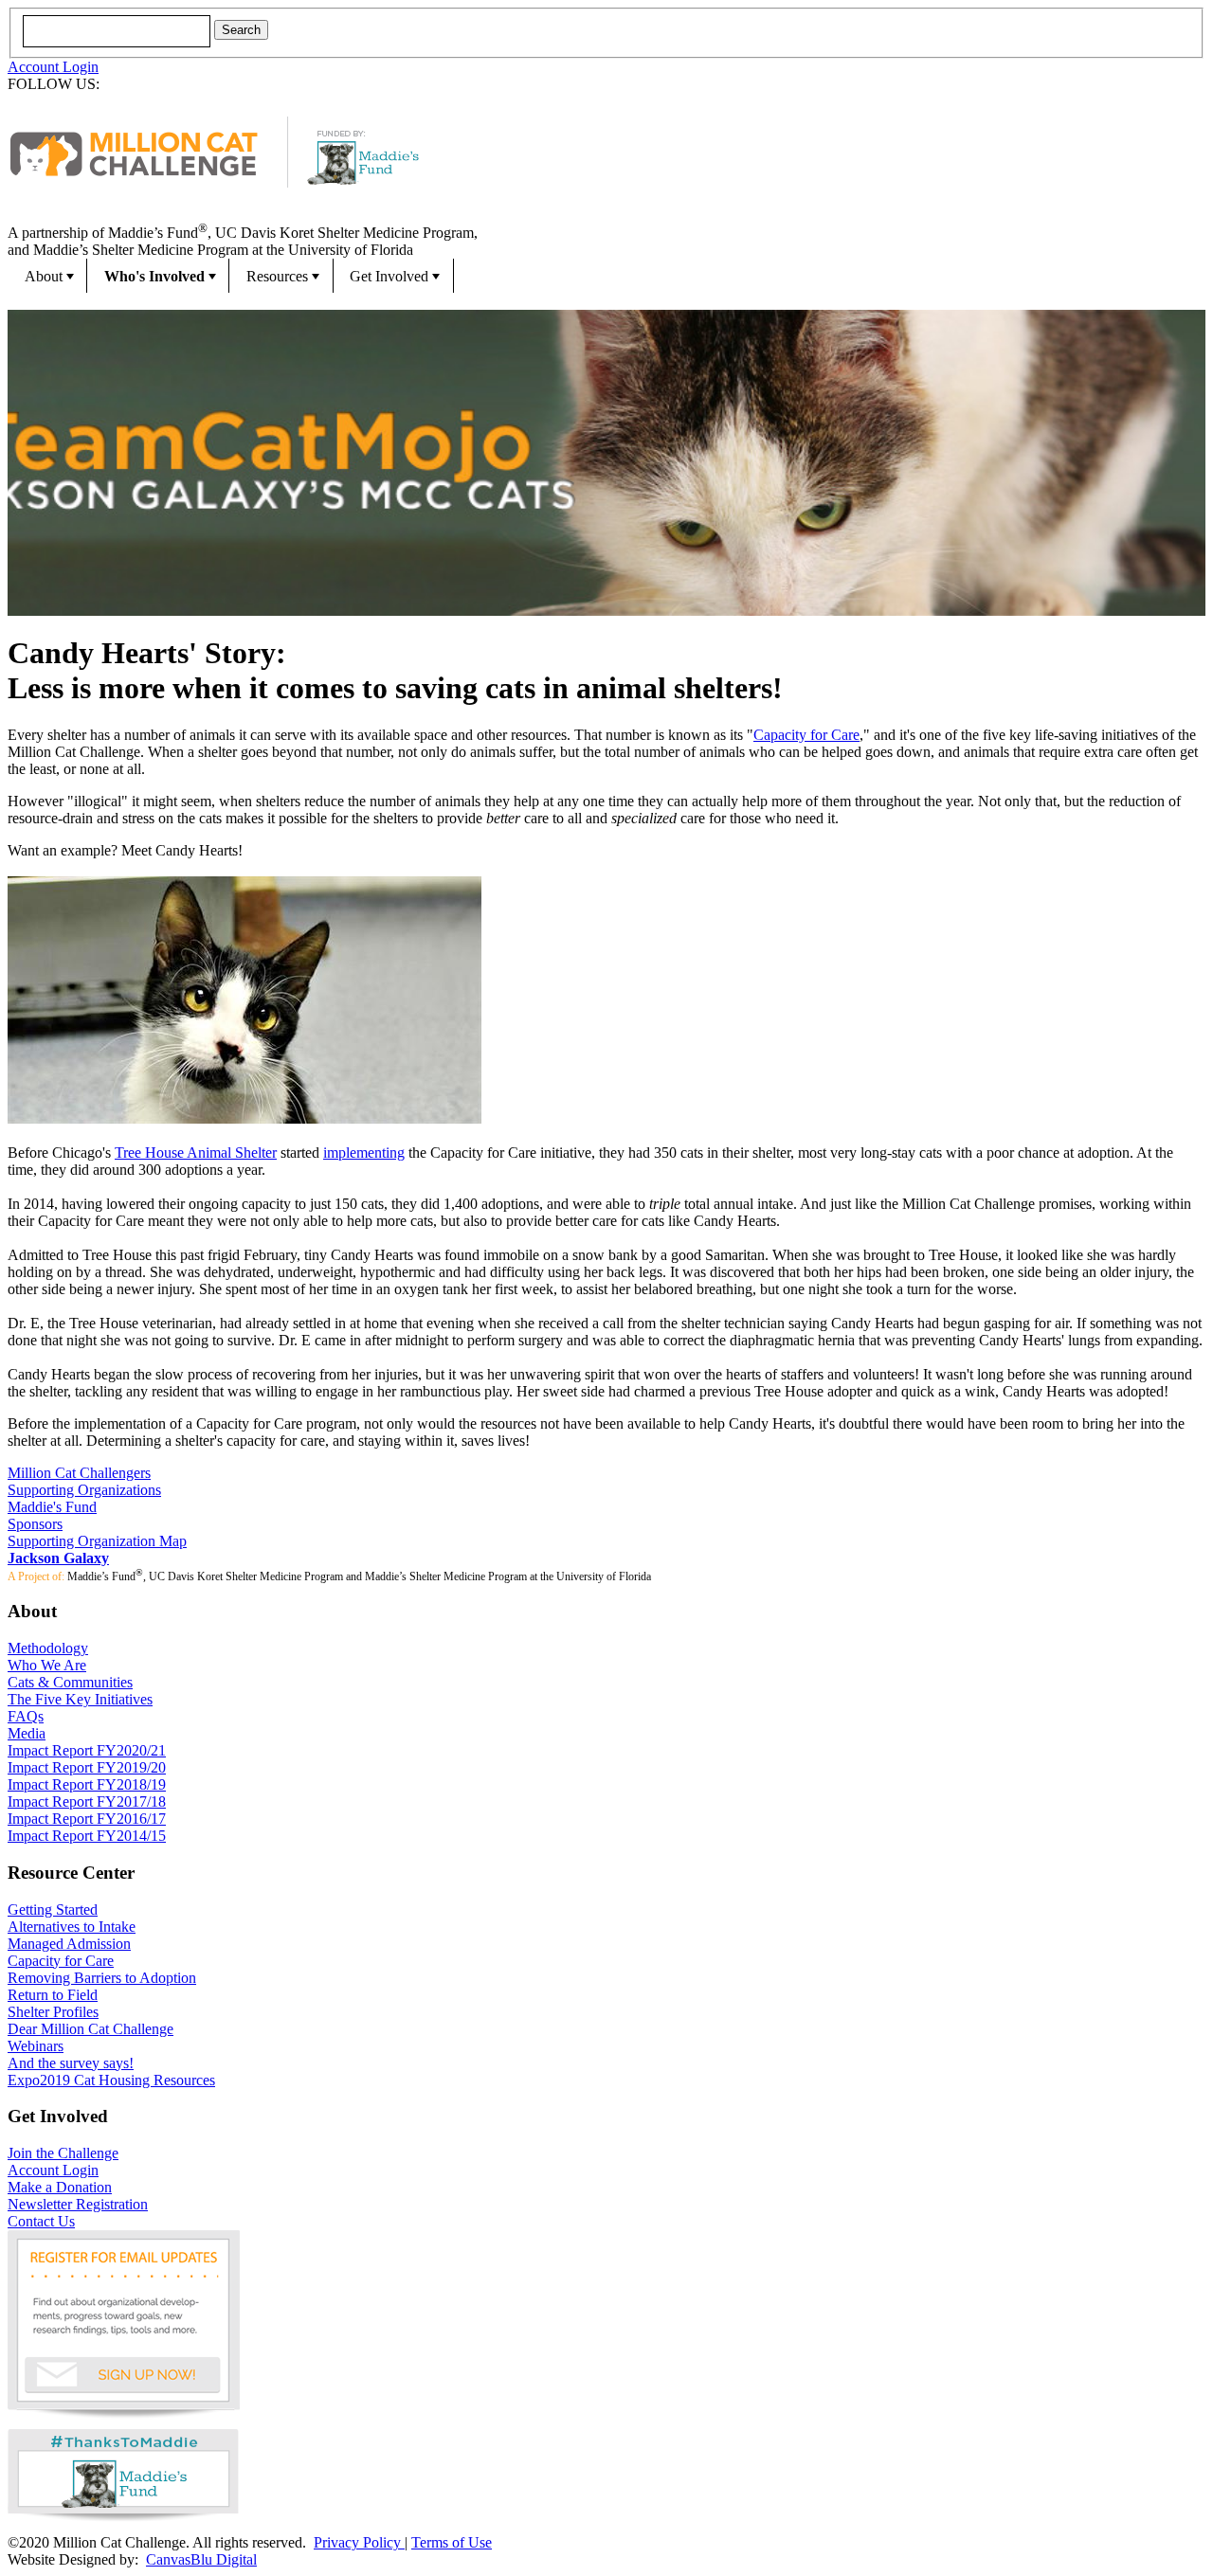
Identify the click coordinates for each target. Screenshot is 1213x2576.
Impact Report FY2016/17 (87, 1819)
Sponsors (35, 1524)
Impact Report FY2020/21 (87, 1750)
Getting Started (53, 1909)
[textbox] (117, 31)
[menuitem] (47, 276)
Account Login (53, 67)
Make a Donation (60, 2187)
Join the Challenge (63, 2153)
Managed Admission (69, 1944)
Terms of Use (452, 2542)
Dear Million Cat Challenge (91, 2029)
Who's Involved (154, 276)
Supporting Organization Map (97, 1541)
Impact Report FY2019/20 (87, 1767)
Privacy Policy (359, 2542)
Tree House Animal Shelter (196, 1153)
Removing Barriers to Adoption (102, 1978)
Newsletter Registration (78, 2204)
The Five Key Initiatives (80, 1699)
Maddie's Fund (52, 1507)
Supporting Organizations (84, 1490)
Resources (277, 276)
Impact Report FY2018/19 (87, 1784)
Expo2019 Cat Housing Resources (111, 2080)
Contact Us (41, 2221)
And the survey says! (71, 2063)
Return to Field (53, 1995)
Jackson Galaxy (58, 1558)
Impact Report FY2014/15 (87, 1836)
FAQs (26, 1716)
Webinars (36, 2046)
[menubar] (606, 276)
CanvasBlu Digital (201, 2559)
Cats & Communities (70, 1682)
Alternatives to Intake (72, 1927)
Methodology (48, 1648)
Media (27, 1733)
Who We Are (47, 1665)
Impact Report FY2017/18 (87, 1801)
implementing (364, 1153)
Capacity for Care (806, 735)
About (44, 276)
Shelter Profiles (53, 2012)
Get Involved (389, 276)
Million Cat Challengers (79, 1473)
